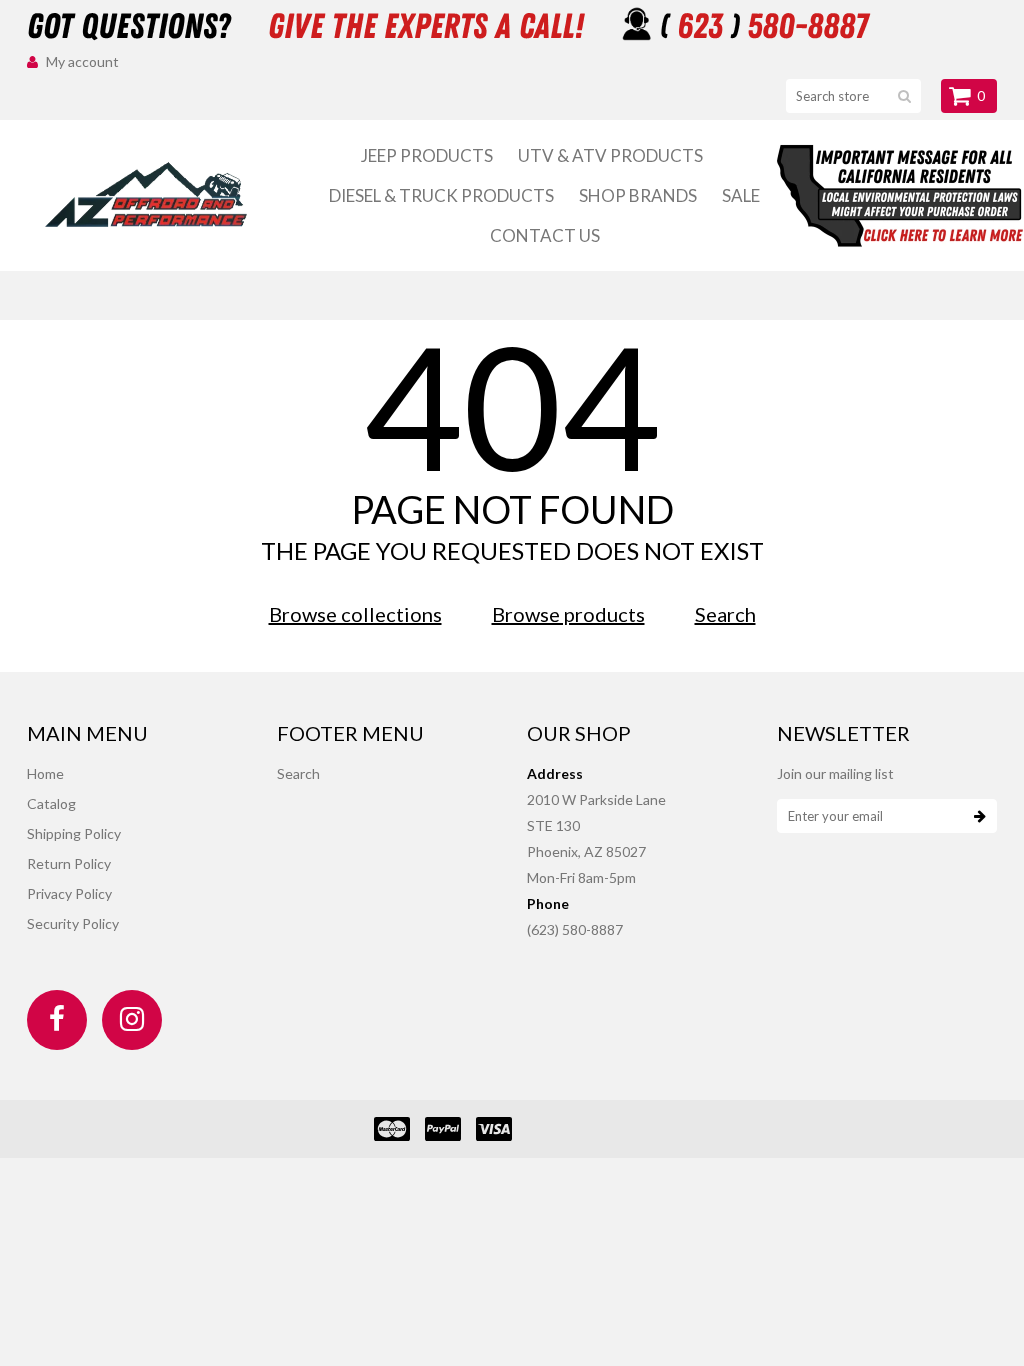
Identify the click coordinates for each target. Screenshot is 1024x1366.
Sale (741, 195)
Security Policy (73, 923)
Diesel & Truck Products (441, 195)
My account (82, 61)
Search (725, 614)
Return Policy (69, 863)
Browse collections (355, 614)
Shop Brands (638, 195)
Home (45, 773)
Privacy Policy (69, 893)
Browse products (568, 614)
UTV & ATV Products (610, 155)
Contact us (545, 235)
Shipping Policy (74, 833)
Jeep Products (427, 155)
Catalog (51, 803)
